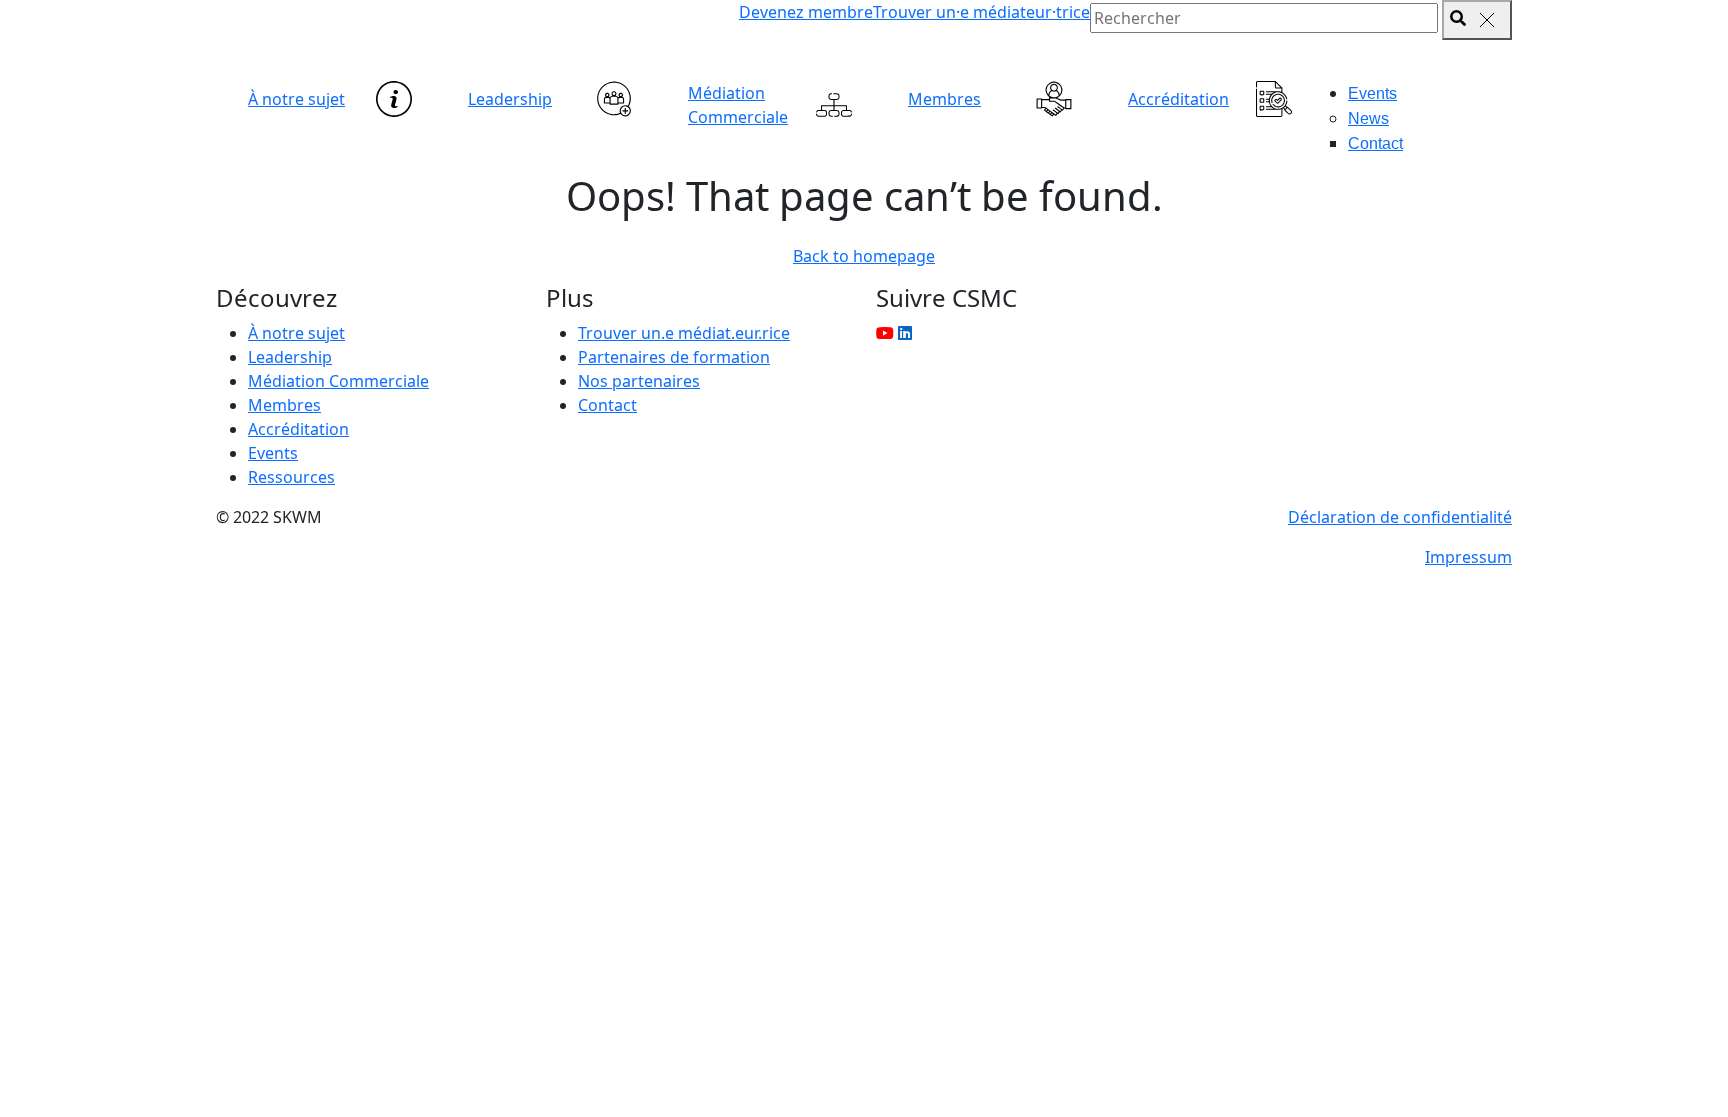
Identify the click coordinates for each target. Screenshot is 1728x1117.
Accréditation (1178, 99)
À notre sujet (296, 99)
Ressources (291, 477)
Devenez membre (806, 12)
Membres (944, 99)
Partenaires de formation (674, 357)
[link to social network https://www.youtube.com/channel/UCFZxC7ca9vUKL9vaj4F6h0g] (885, 333)
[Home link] (424, 40)
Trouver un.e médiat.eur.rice (684, 333)
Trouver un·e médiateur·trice (981, 12)
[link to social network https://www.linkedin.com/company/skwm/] (905, 333)
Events (1372, 93)
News (1368, 118)
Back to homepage (864, 256)
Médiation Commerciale (738, 105)
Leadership (510, 99)
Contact (1375, 143)
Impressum (1468, 557)
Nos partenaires (639, 381)
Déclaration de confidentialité (1400, 517)
